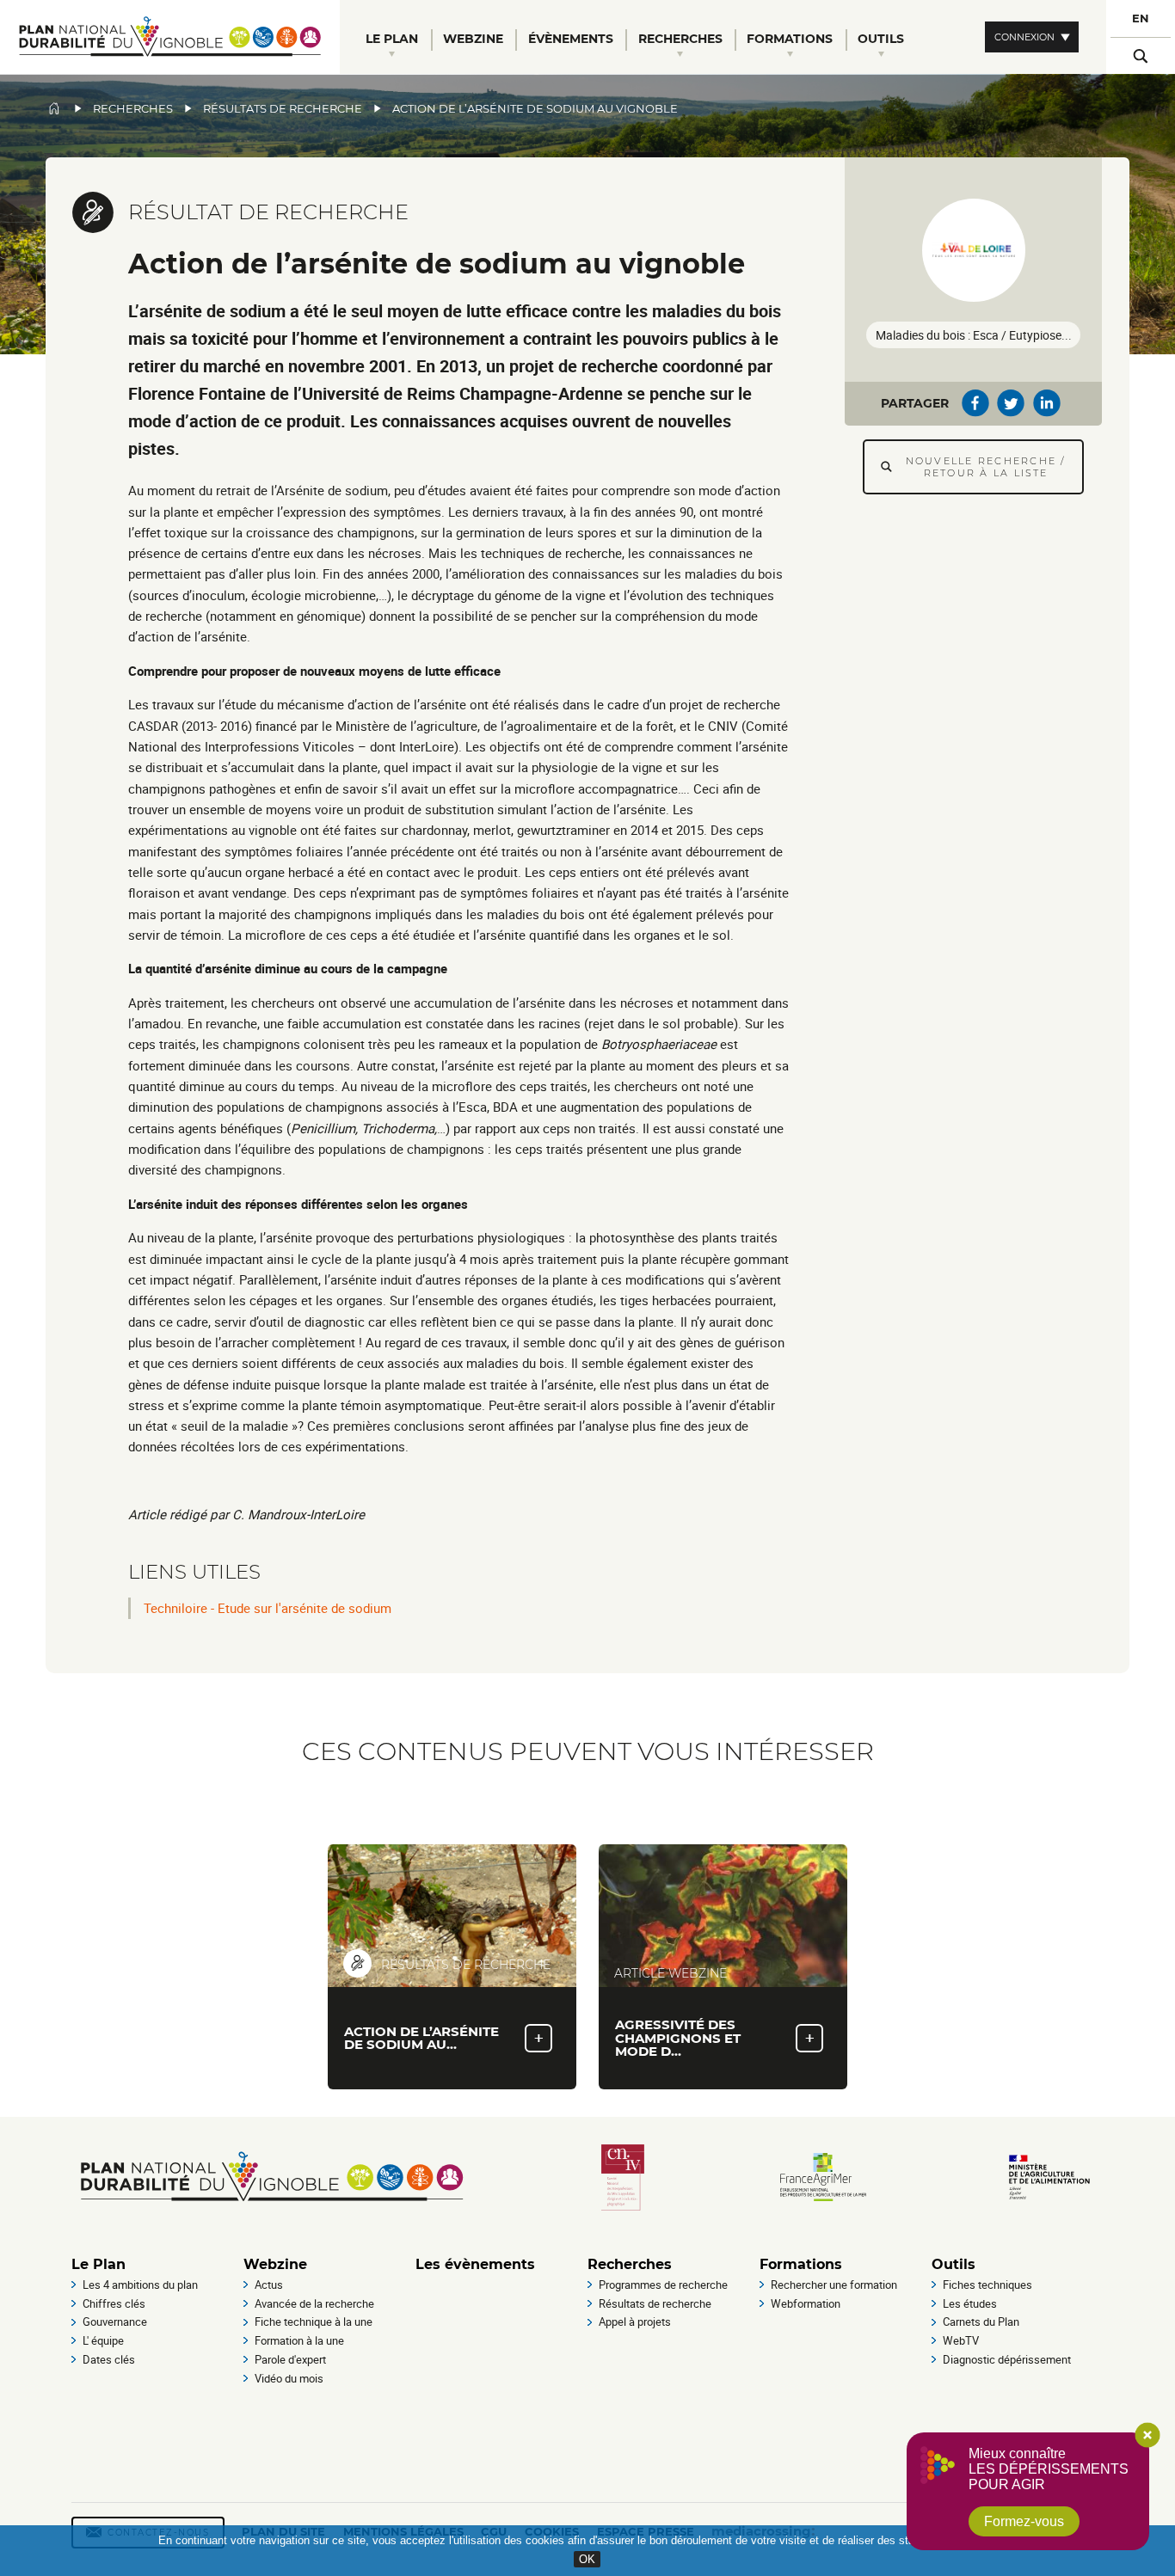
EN (1141, 18)
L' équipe (103, 2340)
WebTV (961, 2340)
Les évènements (475, 2264)
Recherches (133, 109)
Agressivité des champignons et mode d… (678, 2037)
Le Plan (98, 2264)
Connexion (1024, 37)
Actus (269, 2285)
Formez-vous (1024, 2521)
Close (1147, 2435)
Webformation (806, 2303)
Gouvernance (115, 2321)
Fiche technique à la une (314, 2321)
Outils (954, 2264)
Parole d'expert (290, 2359)
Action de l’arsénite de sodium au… (421, 2038)
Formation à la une (299, 2340)
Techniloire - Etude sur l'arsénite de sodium (268, 1608)
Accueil (54, 108)
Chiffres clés (114, 2303)
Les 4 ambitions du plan (140, 2285)
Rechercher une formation (834, 2285)
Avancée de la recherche (314, 2303)
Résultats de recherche (283, 109)
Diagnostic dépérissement (1007, 2359)
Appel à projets (635, 2321)
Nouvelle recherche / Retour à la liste (986, 467)
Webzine (275, 2264)
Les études (970, 2303)
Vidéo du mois (289, 2378)
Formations (801, 2264)
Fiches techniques (987, 2285)
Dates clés (109, 2359)
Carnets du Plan (981, 2321)
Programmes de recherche (663, 2285)
